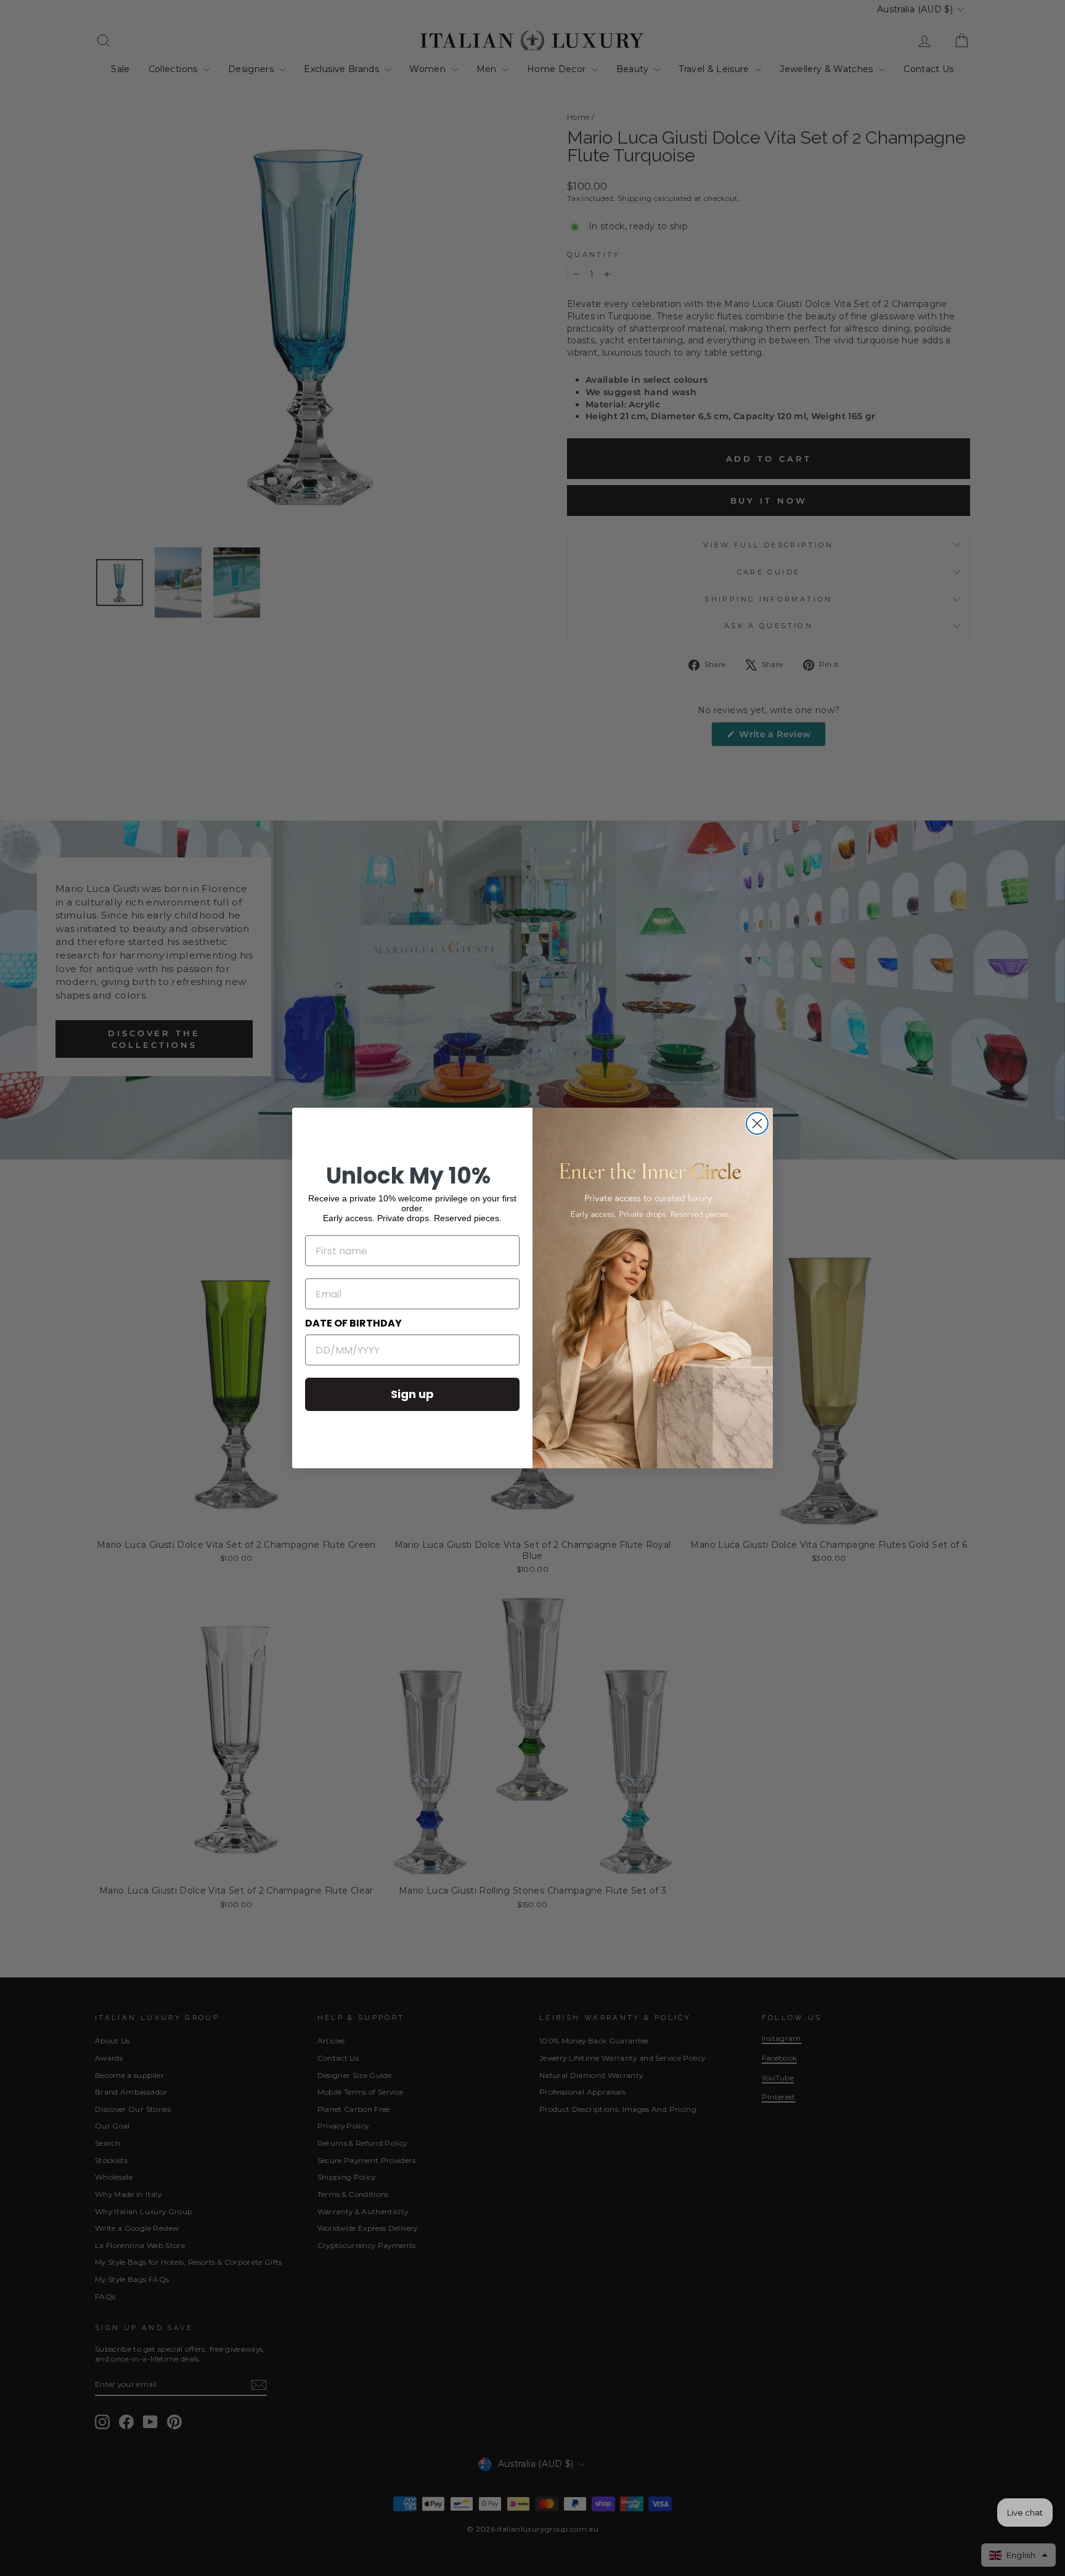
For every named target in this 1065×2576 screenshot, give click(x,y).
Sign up (412, 1394)
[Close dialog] (757, 1123)
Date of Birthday (353, 1323)
